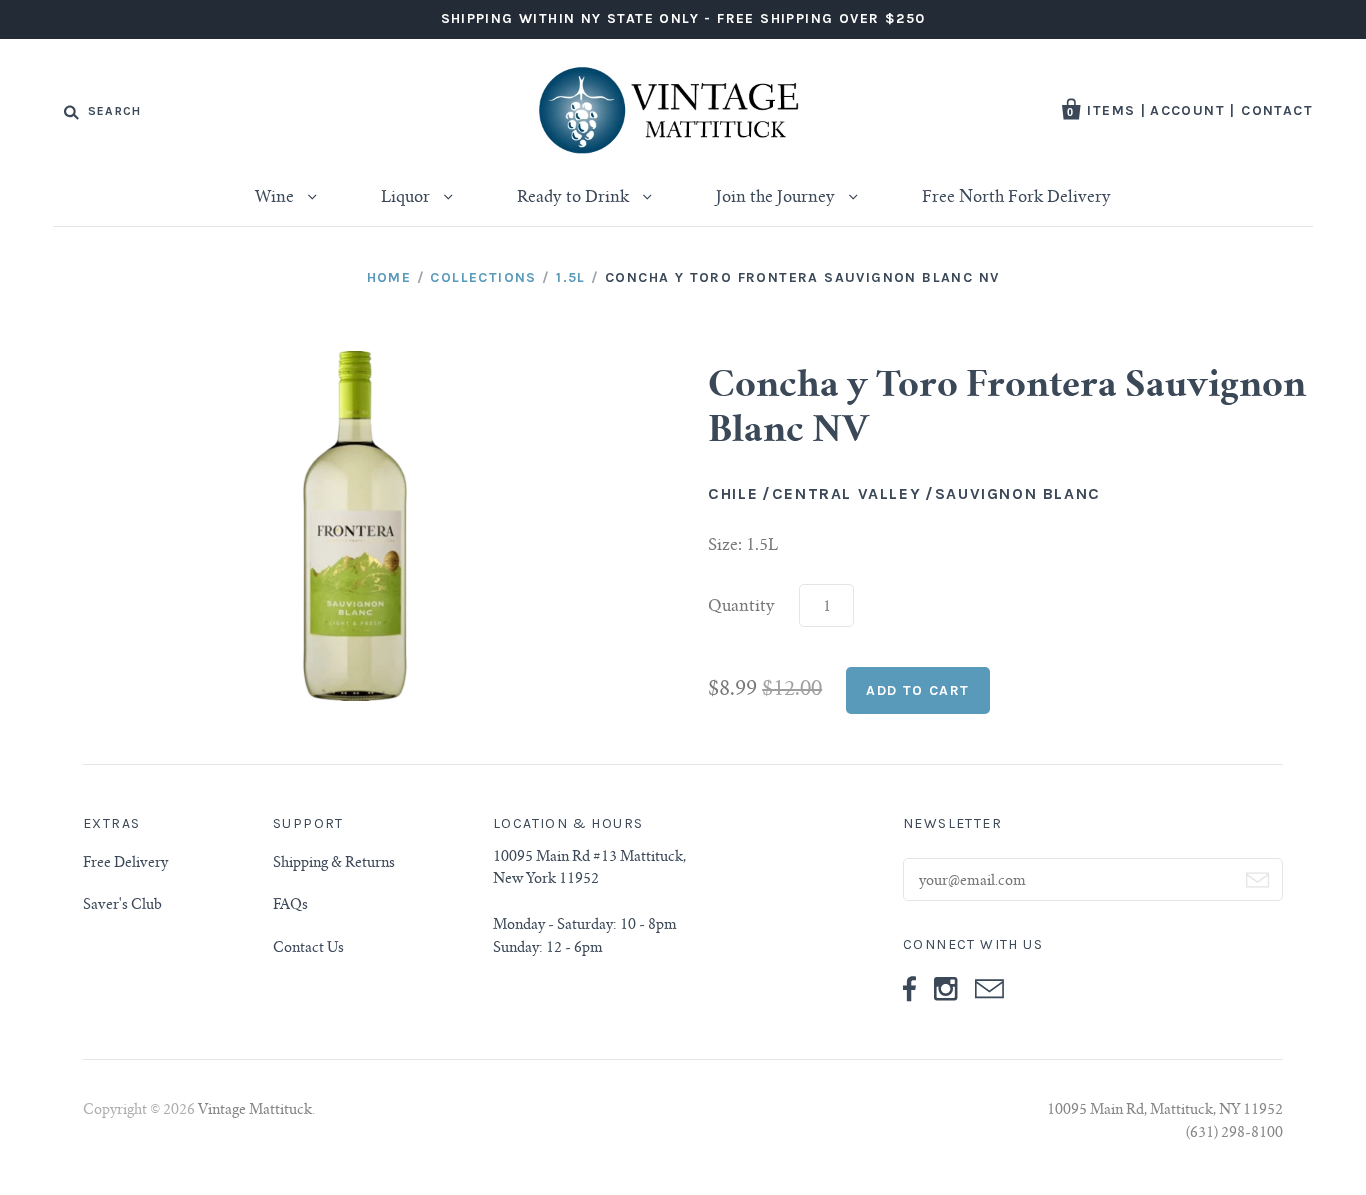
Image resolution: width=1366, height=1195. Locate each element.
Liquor (407, 198)
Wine (276, 198)
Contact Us (308, 949)
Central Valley (846, 493)
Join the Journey (777, 198)
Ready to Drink (575, 198)
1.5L (571, 277)
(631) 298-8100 (1234, 1134)
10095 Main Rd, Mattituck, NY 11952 (1165, 1111)
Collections (483, 277)
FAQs (290, 906)
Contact (1277, 110)
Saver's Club (122, 906)
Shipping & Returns (334, 864)
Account (1187, 110)
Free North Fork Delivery (1016, 198)
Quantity (741, 607)
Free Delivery (125, 864)
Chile (733, 493)
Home (389, 277)
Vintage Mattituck (255, 1111)
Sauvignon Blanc (1018, 493)
